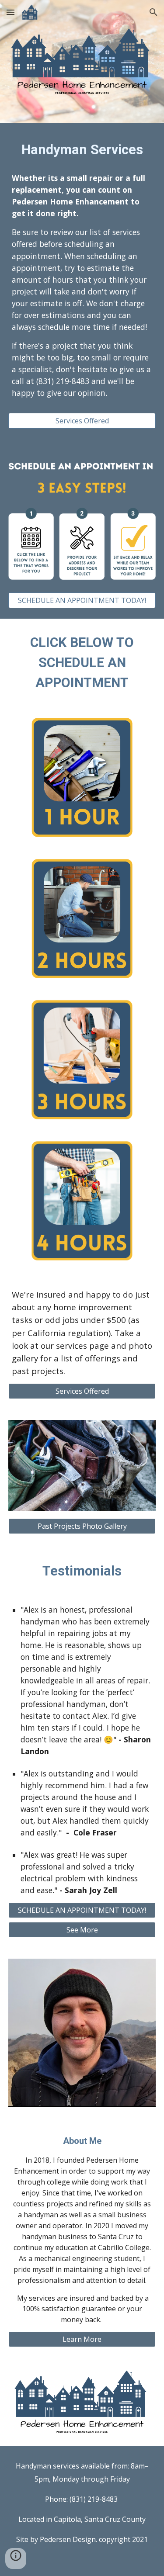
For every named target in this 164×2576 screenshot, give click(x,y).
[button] (10, 12)
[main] (82, 150)
